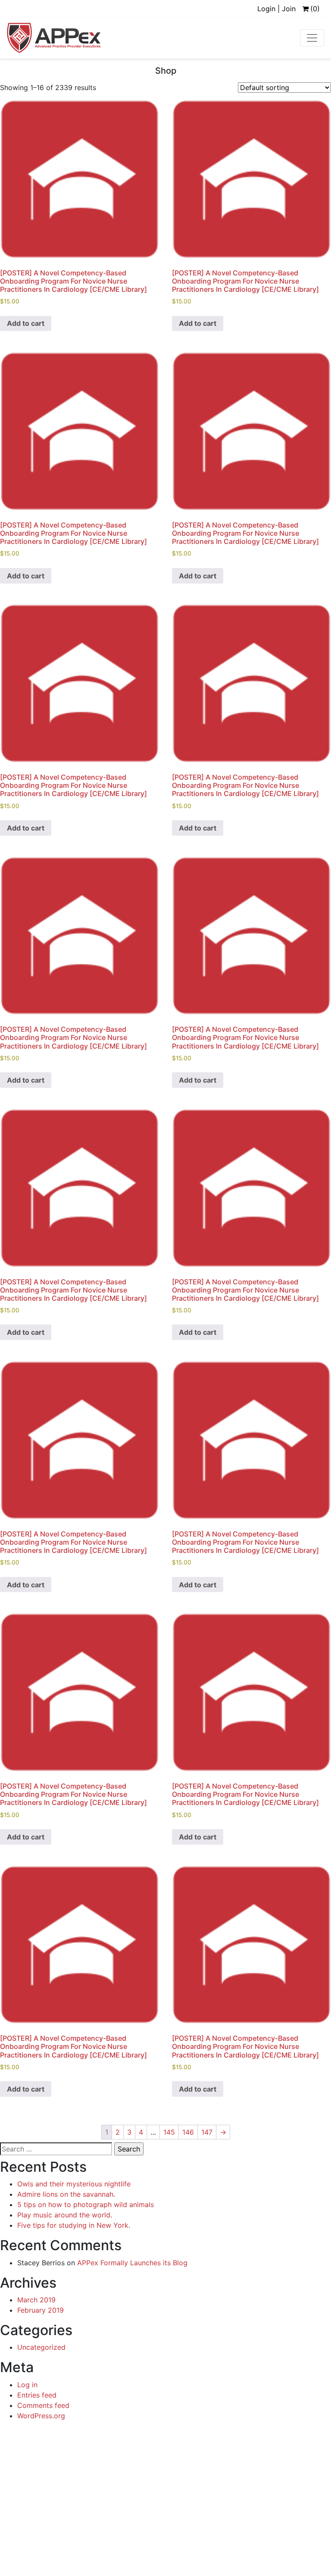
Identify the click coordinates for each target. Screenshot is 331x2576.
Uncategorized (41, 2347)
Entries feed (37, 2395)
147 (207, 2132)
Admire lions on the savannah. (66, 2194)
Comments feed (43, 2405)
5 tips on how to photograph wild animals (86, 2204)
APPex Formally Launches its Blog (132, 2263)
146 (188, 2132)
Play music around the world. (65, 2215)
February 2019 (41, 2310)
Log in (27, 2385)
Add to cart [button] (26, 323)
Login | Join (276, 9)
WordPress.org (41, 2416)
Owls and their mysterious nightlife (74, 2184)
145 (169, 2132)
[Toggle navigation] (312, 38)
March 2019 (36, 2300)
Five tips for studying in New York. (74, 2225)
